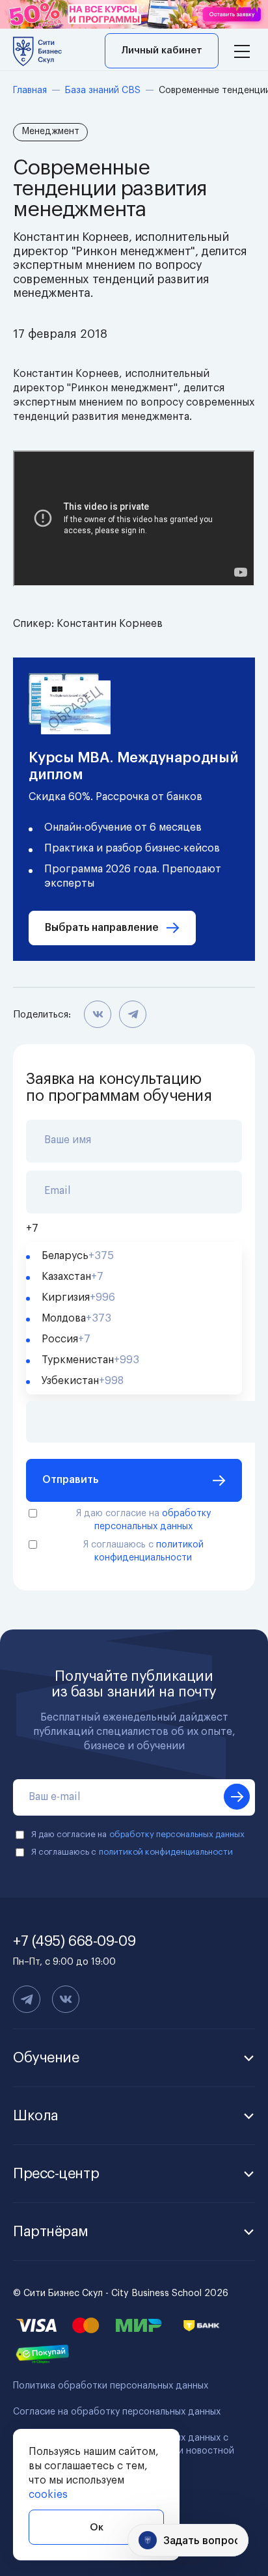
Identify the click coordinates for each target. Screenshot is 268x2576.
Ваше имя (68, 1140)
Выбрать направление (102, 928)
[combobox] (134, 1228)
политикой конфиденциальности (166, 1852)
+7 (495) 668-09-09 (74, 1941)
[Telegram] (133, 1015)
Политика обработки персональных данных (111, 2386)
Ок (97, 2528)
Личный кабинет (162, 50)
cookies (48, 2495)
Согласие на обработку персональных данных (117, 2412)
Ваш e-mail (55, 1797)
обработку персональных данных (177, 1834)
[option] (134, 1256)
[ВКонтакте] (98, 1015)
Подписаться (237, 1797)
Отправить (70, 1480)
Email (58, 1191)
